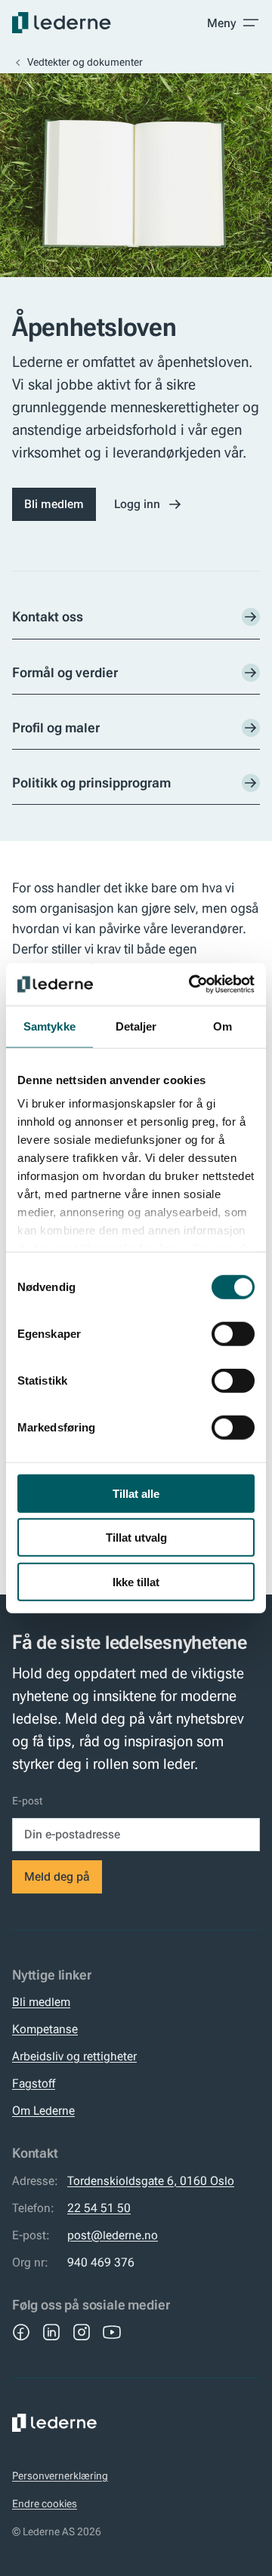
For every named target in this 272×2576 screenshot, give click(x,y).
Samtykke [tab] (49, 1026)
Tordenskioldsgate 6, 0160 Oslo (151, 2181)
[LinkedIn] (51, 2332)
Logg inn (137, 504)
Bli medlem (54, 504)
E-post (27, 1801)
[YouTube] (112, 2332)
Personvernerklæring (60, 2476)
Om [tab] (223, 1026)
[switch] (233, 1333)
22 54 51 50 (99, 2208)
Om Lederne (43, 2111)
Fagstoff (34, 2083)
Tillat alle (136, 1493)
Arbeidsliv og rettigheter (74, 2056)
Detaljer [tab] (136, 1026)
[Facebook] (21, 2332)
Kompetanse (45, 2029)
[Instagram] (82, 2332)
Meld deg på (57, 1877)
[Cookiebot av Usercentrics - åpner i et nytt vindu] (192, 984)
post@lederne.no (113, 2235)
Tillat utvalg (136, 1538)
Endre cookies (45, 2504)
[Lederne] (62, 23)
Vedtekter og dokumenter (85, 62)
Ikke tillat (136, 1581)
